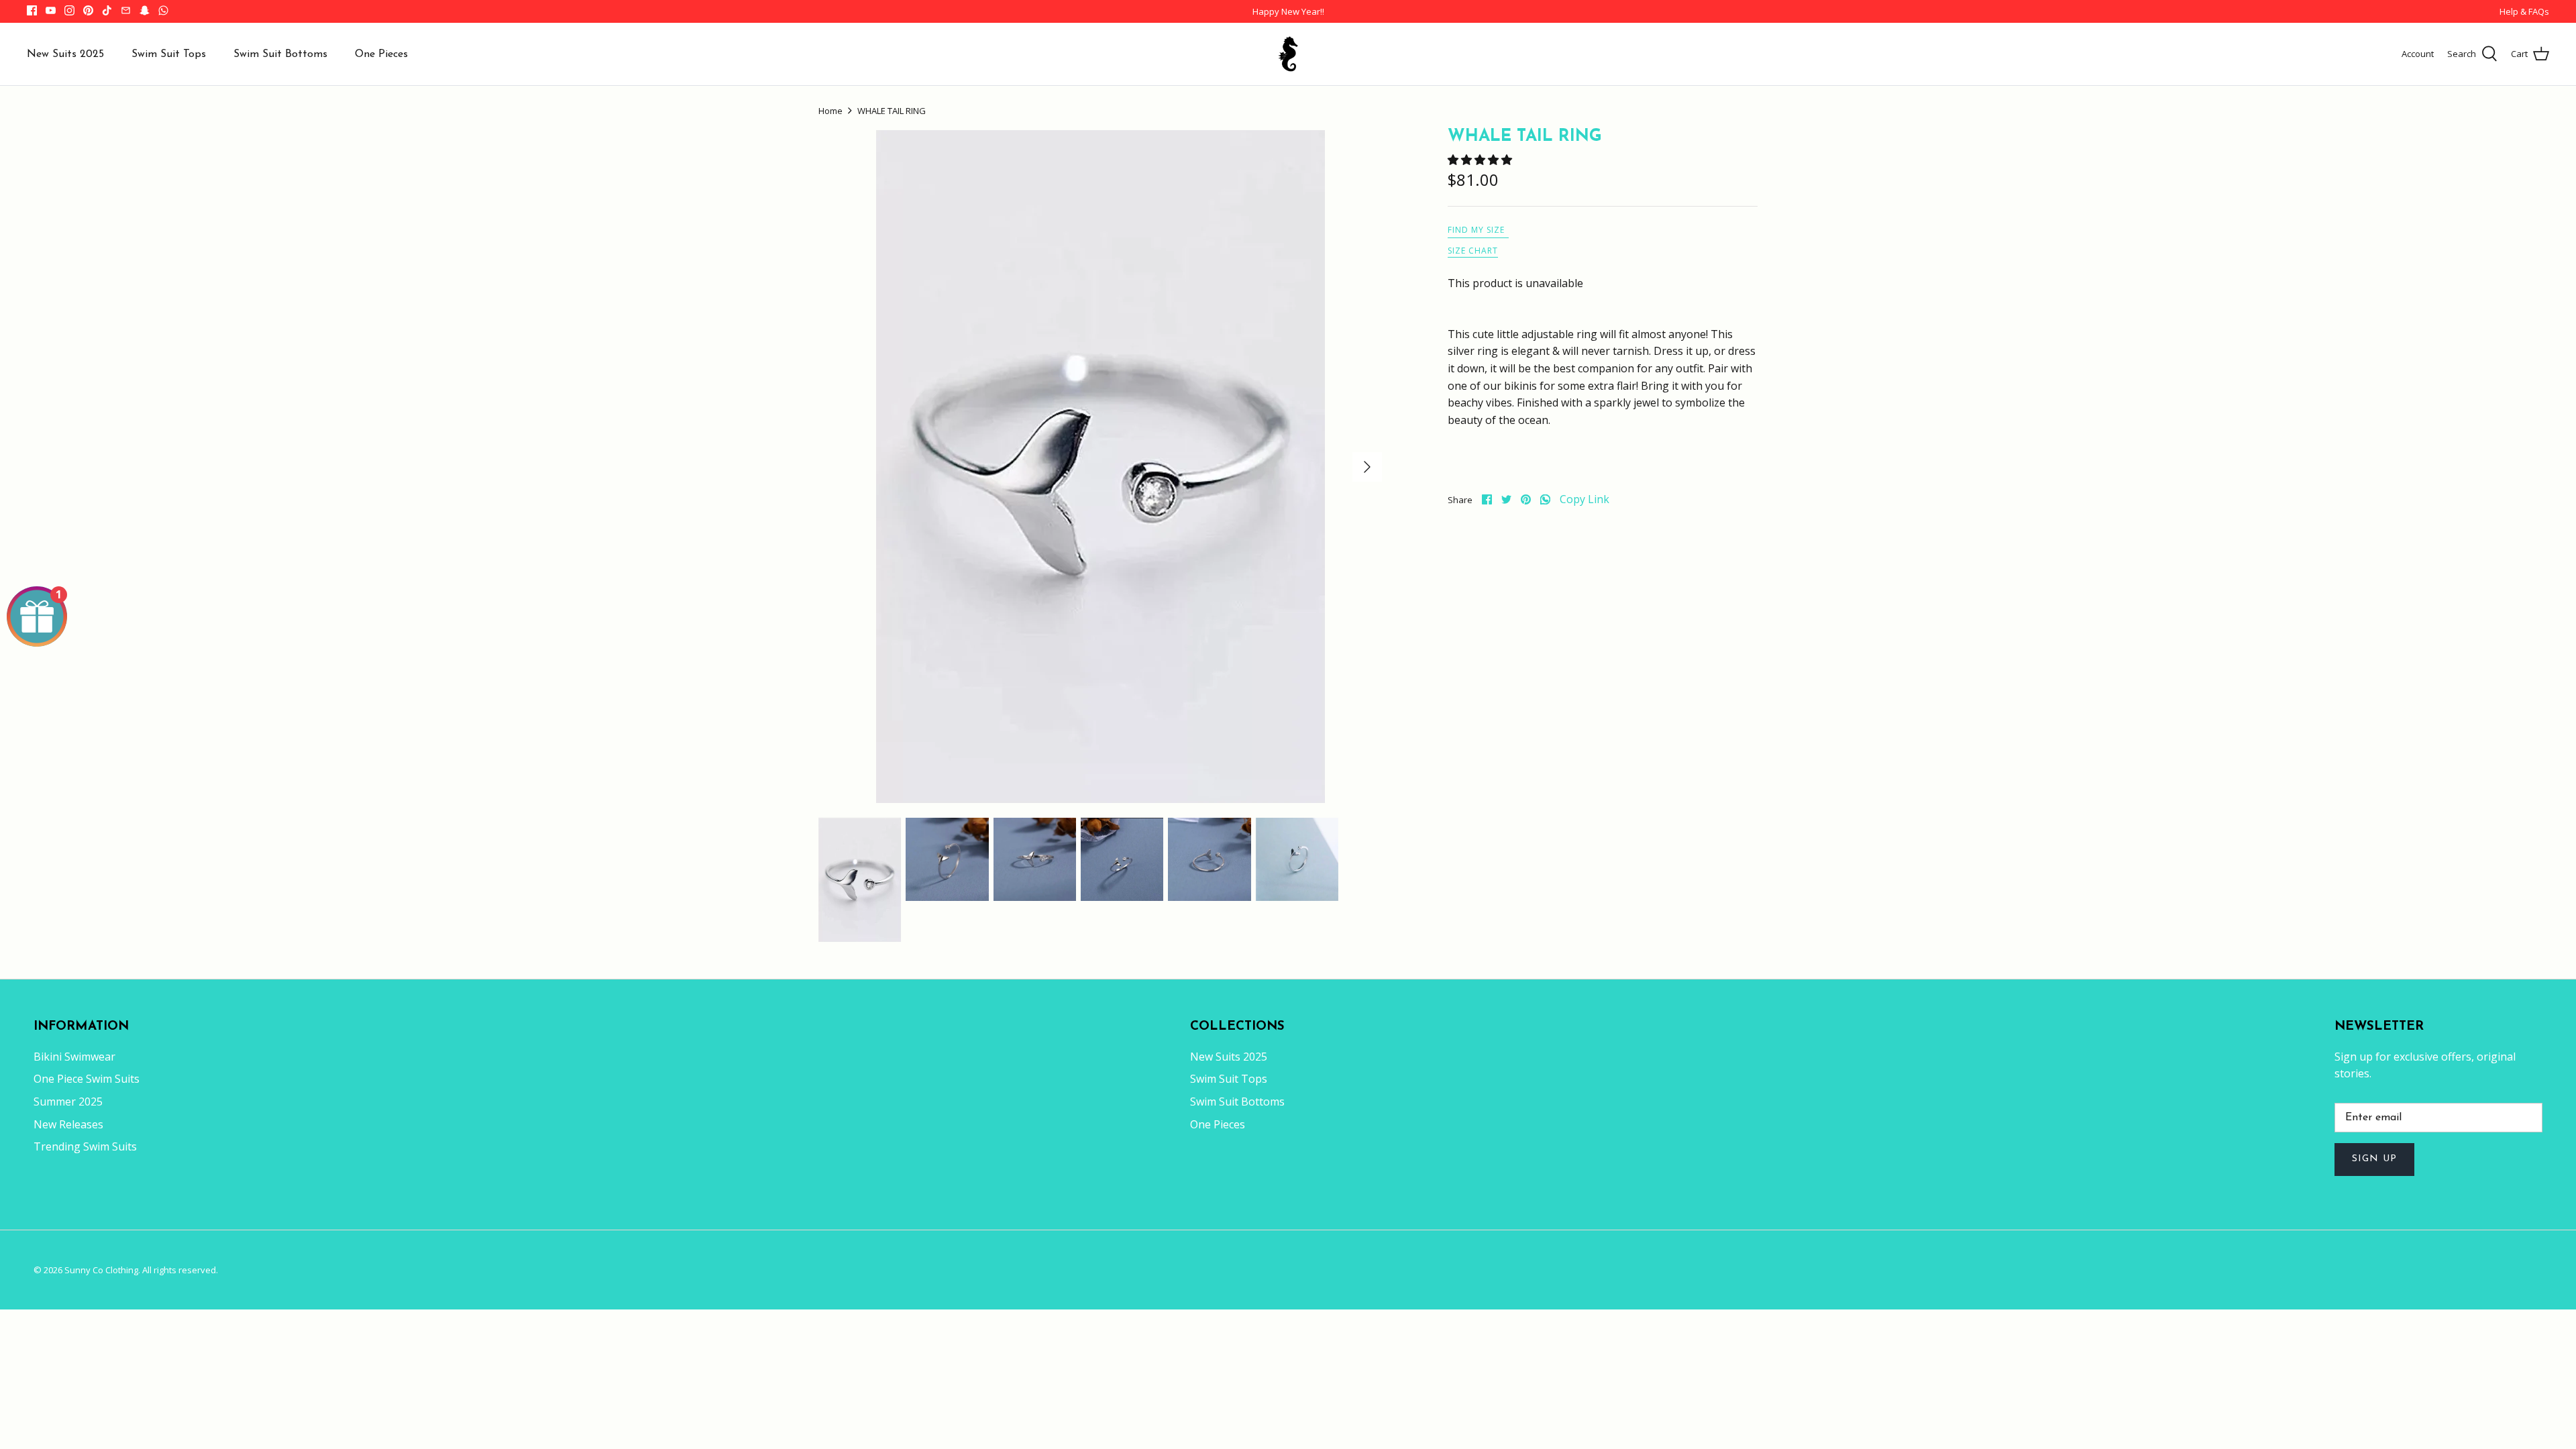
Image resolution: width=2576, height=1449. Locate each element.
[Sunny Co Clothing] (1288, 54)
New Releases (68, 1124)
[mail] (126, 10)
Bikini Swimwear (74, 1057)
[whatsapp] (1545, 499)
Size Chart (1473, 251)
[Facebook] (32, 10)
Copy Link (1585, 499)
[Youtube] (51, 10)
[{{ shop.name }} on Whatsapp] (163, 10)
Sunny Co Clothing (101, 1270)
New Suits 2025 (65, 54)
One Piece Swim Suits (87, 1079)
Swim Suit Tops (169, 54)
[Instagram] (69, 10)
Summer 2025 (68, 1102)
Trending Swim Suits (85, 1146)
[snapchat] (145, 10)
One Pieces (381, 54)
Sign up (2374, 1159)
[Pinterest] (88, 10)
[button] (1481, 160)
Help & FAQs (2524, 11)
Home (830, 111)
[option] (1100, 467)
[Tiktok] (107, 10)
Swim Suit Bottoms (280, 54)
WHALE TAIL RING (892, 111)
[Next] (1367, 467)
